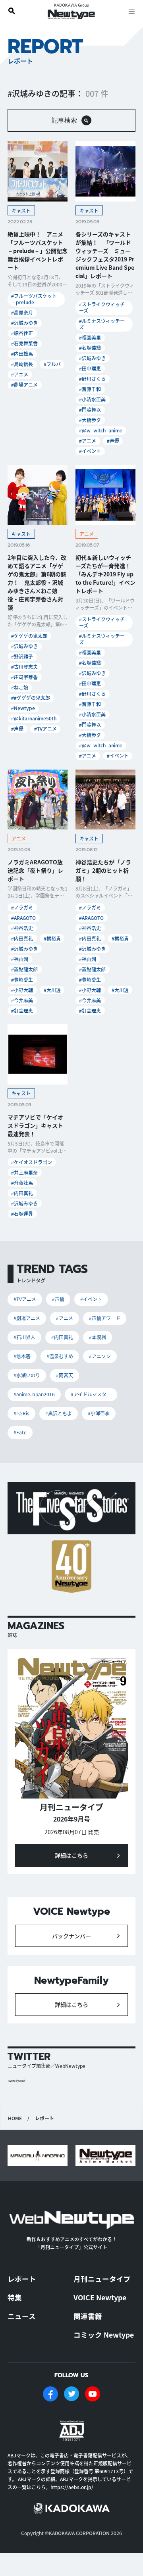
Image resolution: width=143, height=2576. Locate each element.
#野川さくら (92, 379)
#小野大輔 (22, 990)
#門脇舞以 (90, 410)
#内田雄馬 (22, 354)
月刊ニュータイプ (102, 2279)
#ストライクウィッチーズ (102, 307)
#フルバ (52, 364)
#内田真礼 (22, 938)
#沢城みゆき (24, 323)
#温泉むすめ (60, 1356)
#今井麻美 (22, 1000)
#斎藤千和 (90, 389)
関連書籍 (88, 2316)
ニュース (22, 2316)
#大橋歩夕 (90, 420)
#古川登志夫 (24, 667)
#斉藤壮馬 (22, 1183)
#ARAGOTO (23, 918)
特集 (15, 2297)
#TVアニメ (45, 728)
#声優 (113, 441)
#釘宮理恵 (22, 1011)
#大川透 (52, 990)
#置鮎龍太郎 (24, 969)
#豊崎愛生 (22, 980)
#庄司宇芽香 (24, 677)
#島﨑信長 (22, 364)
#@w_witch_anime (101, 430)
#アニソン (100, 1356)
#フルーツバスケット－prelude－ (34, 299)
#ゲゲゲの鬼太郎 (29, 636)
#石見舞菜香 (24, 343)
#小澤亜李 (99, 1413)
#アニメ (20, 374)
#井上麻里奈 (24, 1172)
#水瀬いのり (27, 1375)
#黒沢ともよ (59, 1413)
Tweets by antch (16, 2081)
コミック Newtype (104, 2335)
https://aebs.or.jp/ (72, 2487)
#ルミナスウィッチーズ (102, 324)
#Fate (20, 1432)
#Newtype (23, 708)
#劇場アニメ (24, 385)
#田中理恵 (90, 368)
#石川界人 (24, 1337)
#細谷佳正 (22, 333)
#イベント (90, 451)
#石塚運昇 (22, 1214)
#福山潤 (20, 959)
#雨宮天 (65, 1375)
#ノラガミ (22, 907)
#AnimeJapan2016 (34, 1394)
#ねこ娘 (20, 687)
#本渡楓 (98, 1337)
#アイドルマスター (91, 1394)
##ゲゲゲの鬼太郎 (31, 698)
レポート (22, 2279)
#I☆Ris (21, 1413)
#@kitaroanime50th (34, 718)
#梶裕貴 (52, 938)
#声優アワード (105, 1318)
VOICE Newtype (100, 2297)
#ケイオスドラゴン (32, 1162)
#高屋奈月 (22, 312)
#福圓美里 (90, 337)
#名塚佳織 (90, 348)
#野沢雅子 (22, 656)
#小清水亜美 (92, 399)
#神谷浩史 (22, 928)
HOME (15, 2118)
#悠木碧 (22, 1356)
